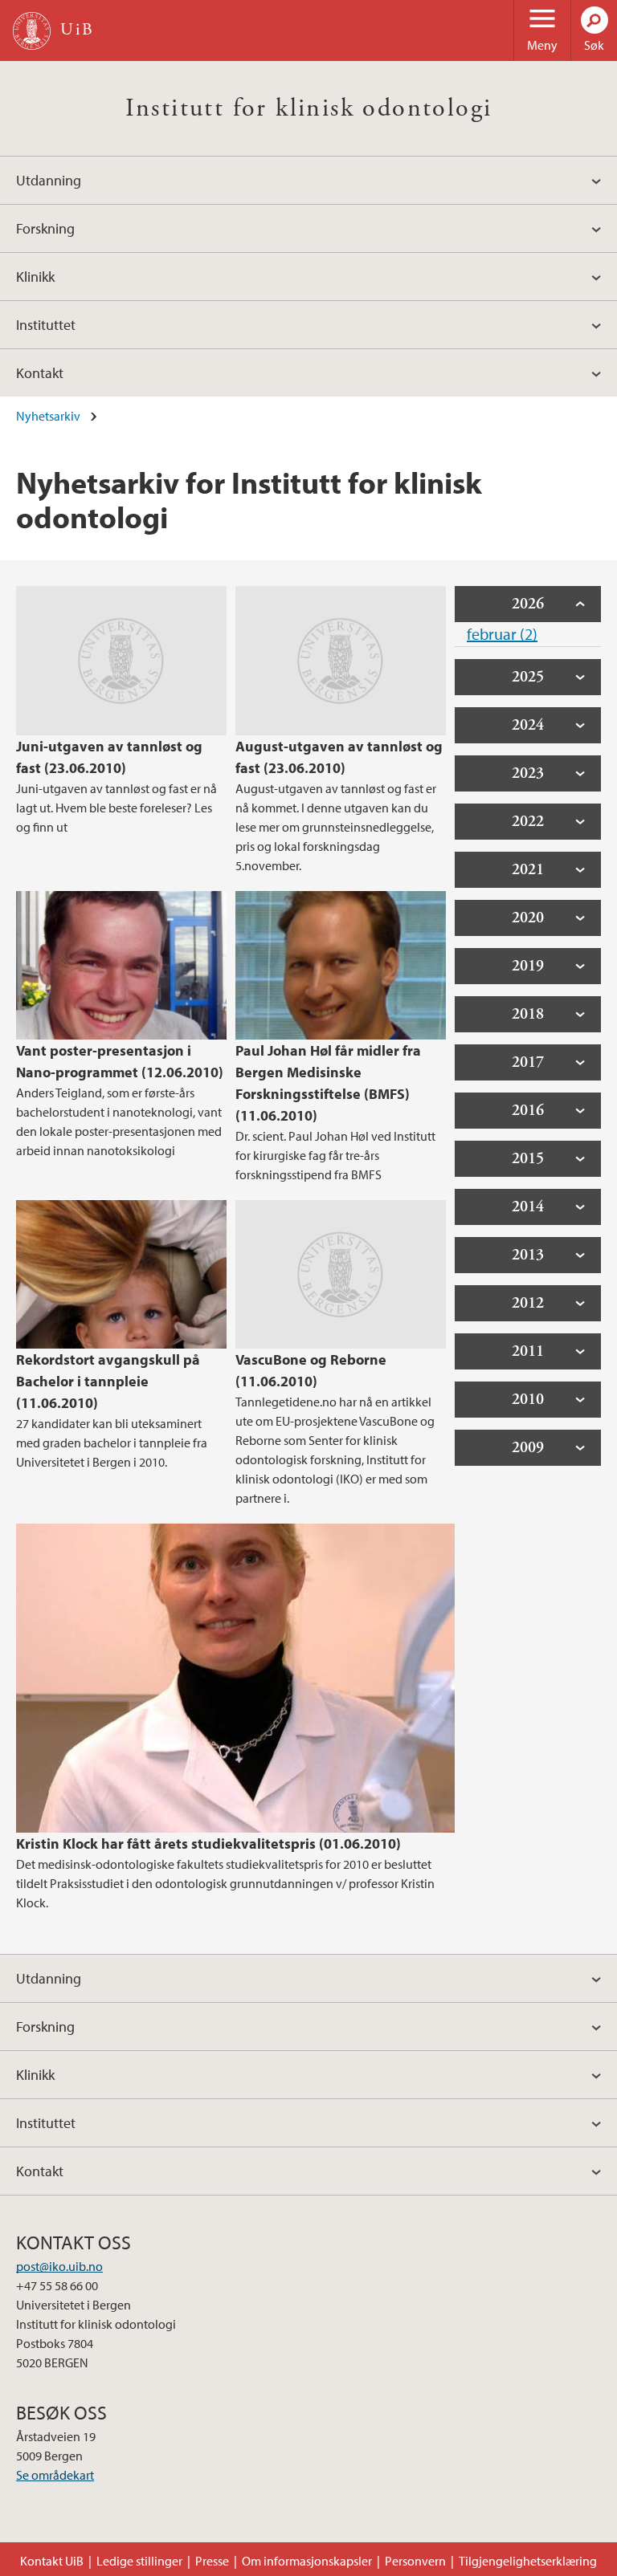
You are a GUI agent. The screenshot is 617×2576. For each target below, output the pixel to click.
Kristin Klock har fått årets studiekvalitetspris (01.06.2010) (208, 1843)
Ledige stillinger (139, 2561)
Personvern (415, 2561)
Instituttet (46, 325)
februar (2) (502, 634)
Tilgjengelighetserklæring (528, 2561)
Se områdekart (55, 2475)
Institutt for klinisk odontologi (309, 108)
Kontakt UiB (52, 2561)
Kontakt (40, 373)
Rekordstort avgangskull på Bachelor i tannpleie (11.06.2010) (108, 1381)
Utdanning (49, 180)
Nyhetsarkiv (48, 416)
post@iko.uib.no (59, 2266)
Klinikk (35, 277)
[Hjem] (32, 31)
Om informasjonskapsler (307, 2561)
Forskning (45, 228)
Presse (212, 2561)
